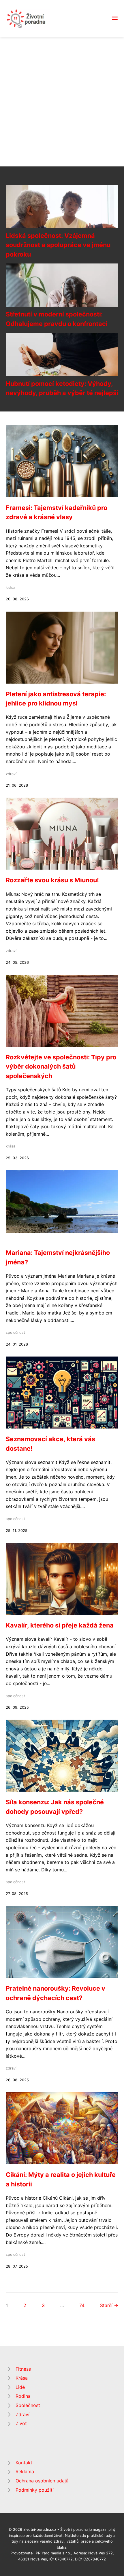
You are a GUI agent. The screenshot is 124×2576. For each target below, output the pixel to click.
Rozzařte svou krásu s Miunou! (52, 880)
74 (82, 2305)
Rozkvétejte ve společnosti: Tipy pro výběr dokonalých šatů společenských (61, 1066)
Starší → (109, 2305)
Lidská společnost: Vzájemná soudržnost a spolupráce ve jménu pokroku (58, 245)
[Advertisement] (62, 102)
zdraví (11, 774)
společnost (15, 1332)
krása (11, 588)
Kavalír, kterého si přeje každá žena (60, 1625)
